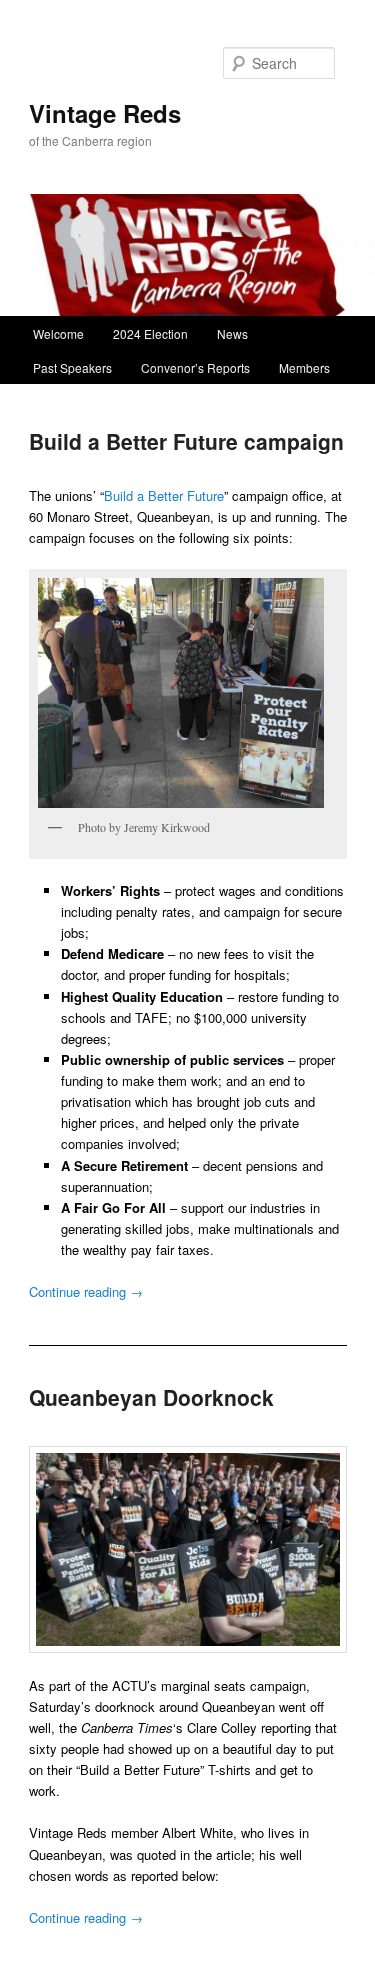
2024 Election (150, 333)
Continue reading (86, 1291)
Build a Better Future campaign (186, 441)
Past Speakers (72, 367)
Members (304, 367)
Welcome (58, 333)
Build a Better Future (164, 495)
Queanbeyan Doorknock (151, 1397)
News (232, 333)
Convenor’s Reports (195, 367)
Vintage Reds (105, 113)
